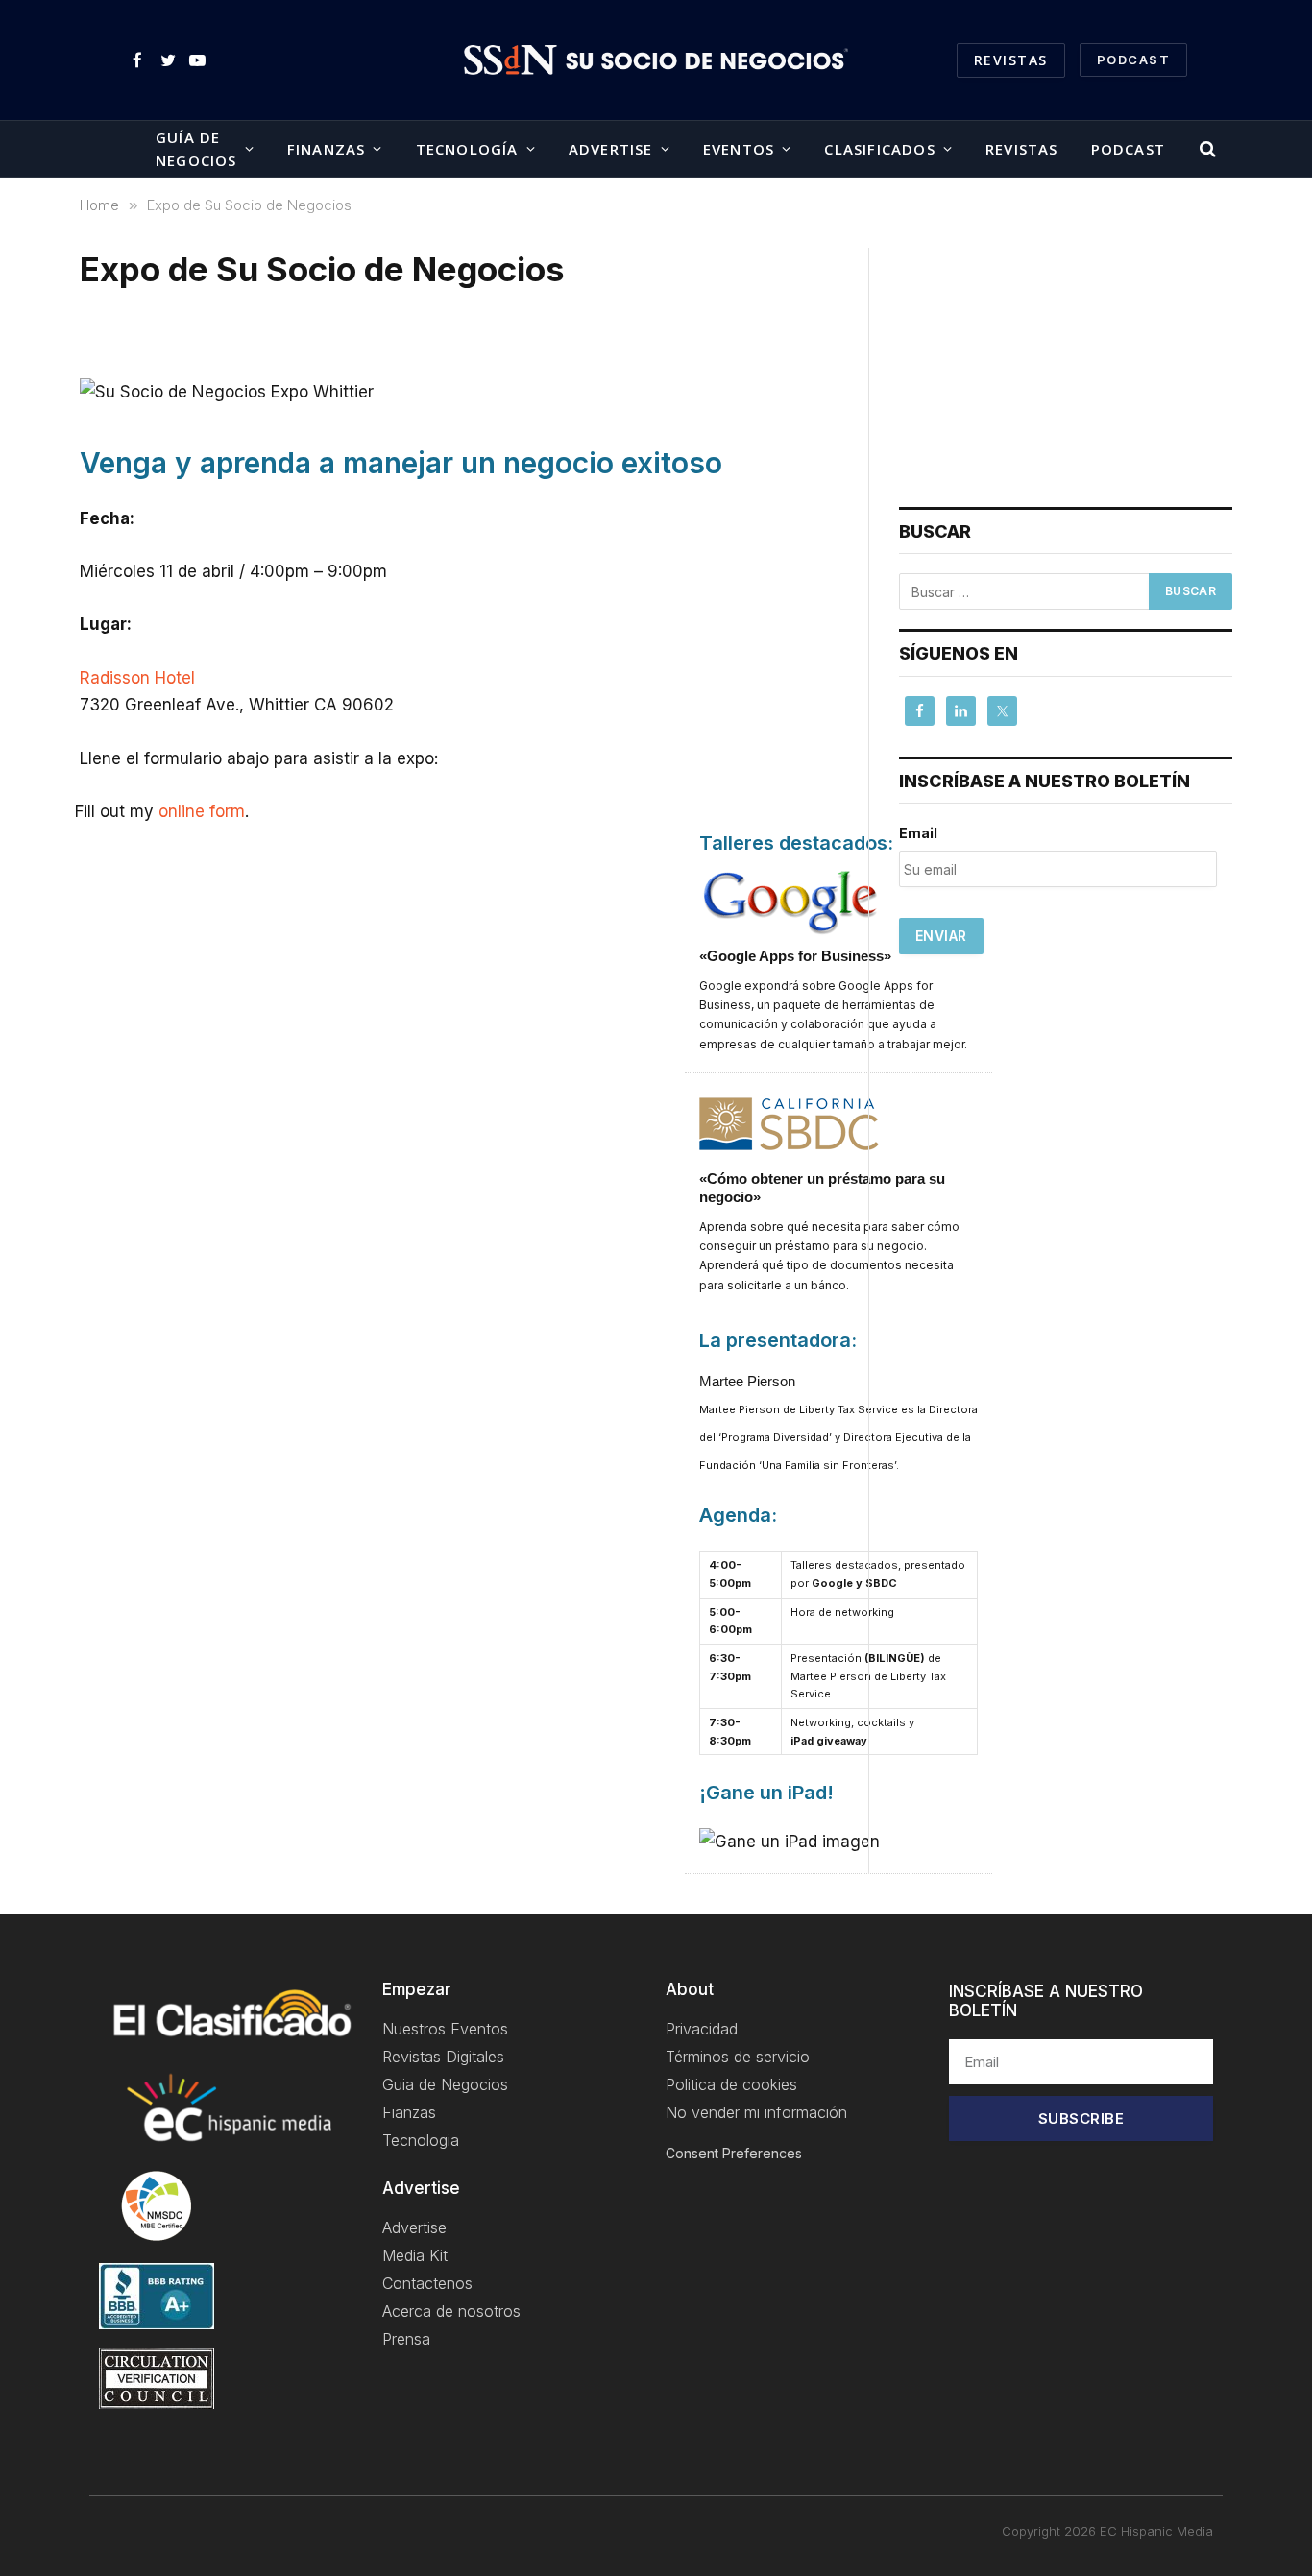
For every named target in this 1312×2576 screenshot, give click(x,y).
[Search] (1206, 149)
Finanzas (327, 149)
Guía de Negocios (196, 149)
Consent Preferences (734, 2153)
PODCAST (1133, 60)
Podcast (1128, 149)
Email (918, 833)
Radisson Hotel (137, 678)
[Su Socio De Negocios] (656, 60)
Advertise (611, 149)
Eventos (739, 149)
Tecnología (467, 149)
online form (202, 811)
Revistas (1011, 60)
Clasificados (879, 149)
